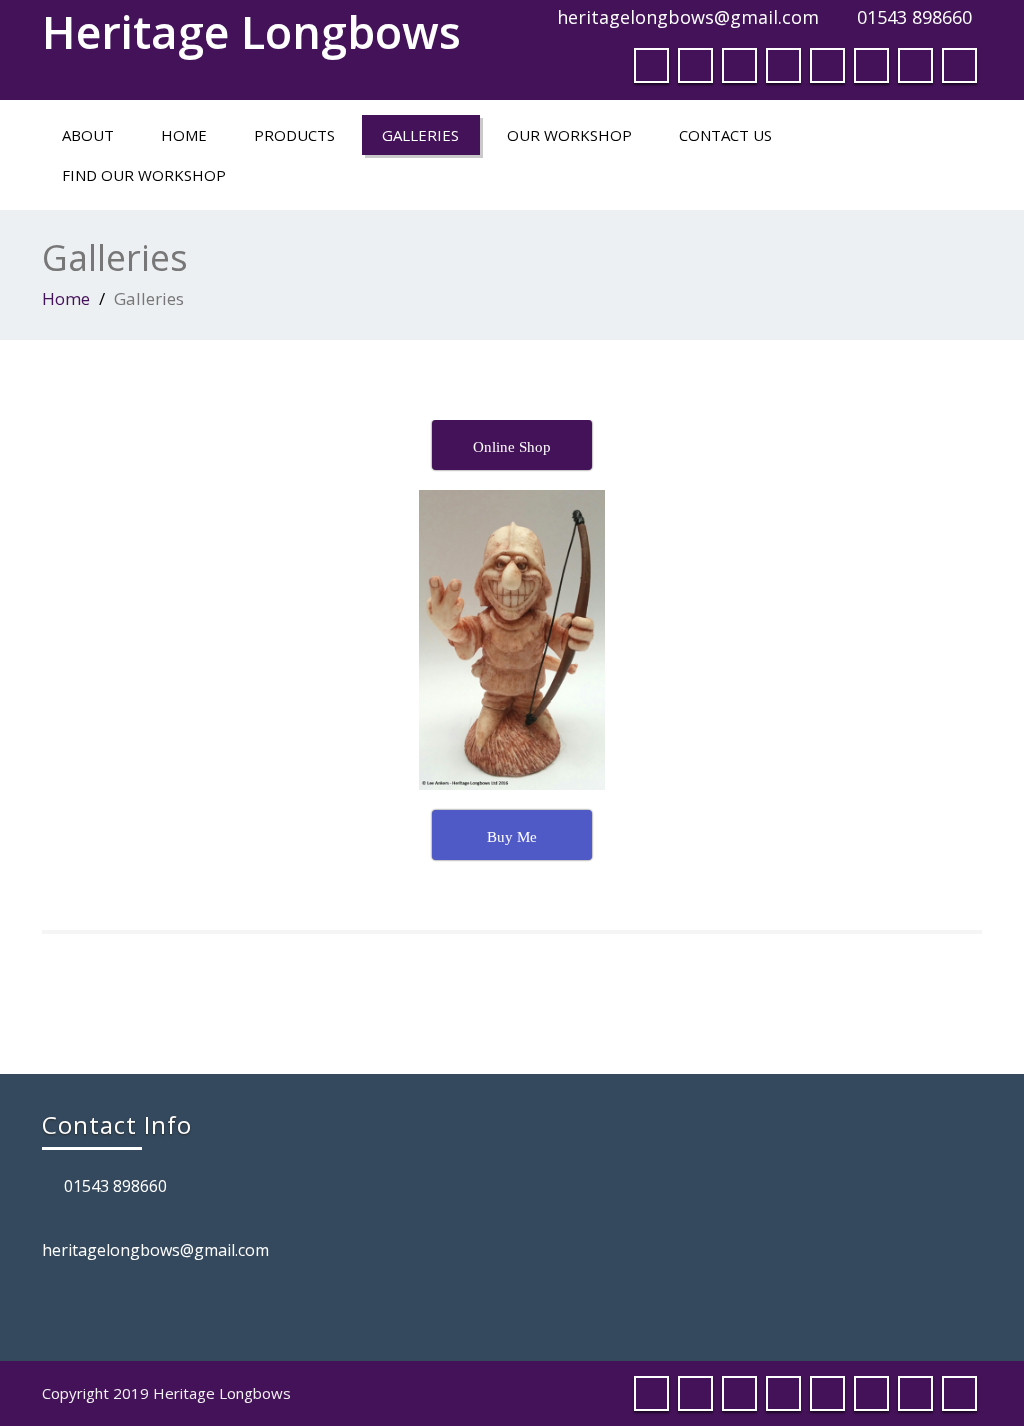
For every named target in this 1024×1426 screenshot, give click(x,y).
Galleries (420, 135)
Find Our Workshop (144, 175)
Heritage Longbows (251, 31)
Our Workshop (569, 135)
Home (184, 135)
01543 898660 (914, 17)
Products (294, 135)
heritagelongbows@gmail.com (688, 17)
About (88, 135)
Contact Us (725, 135)
